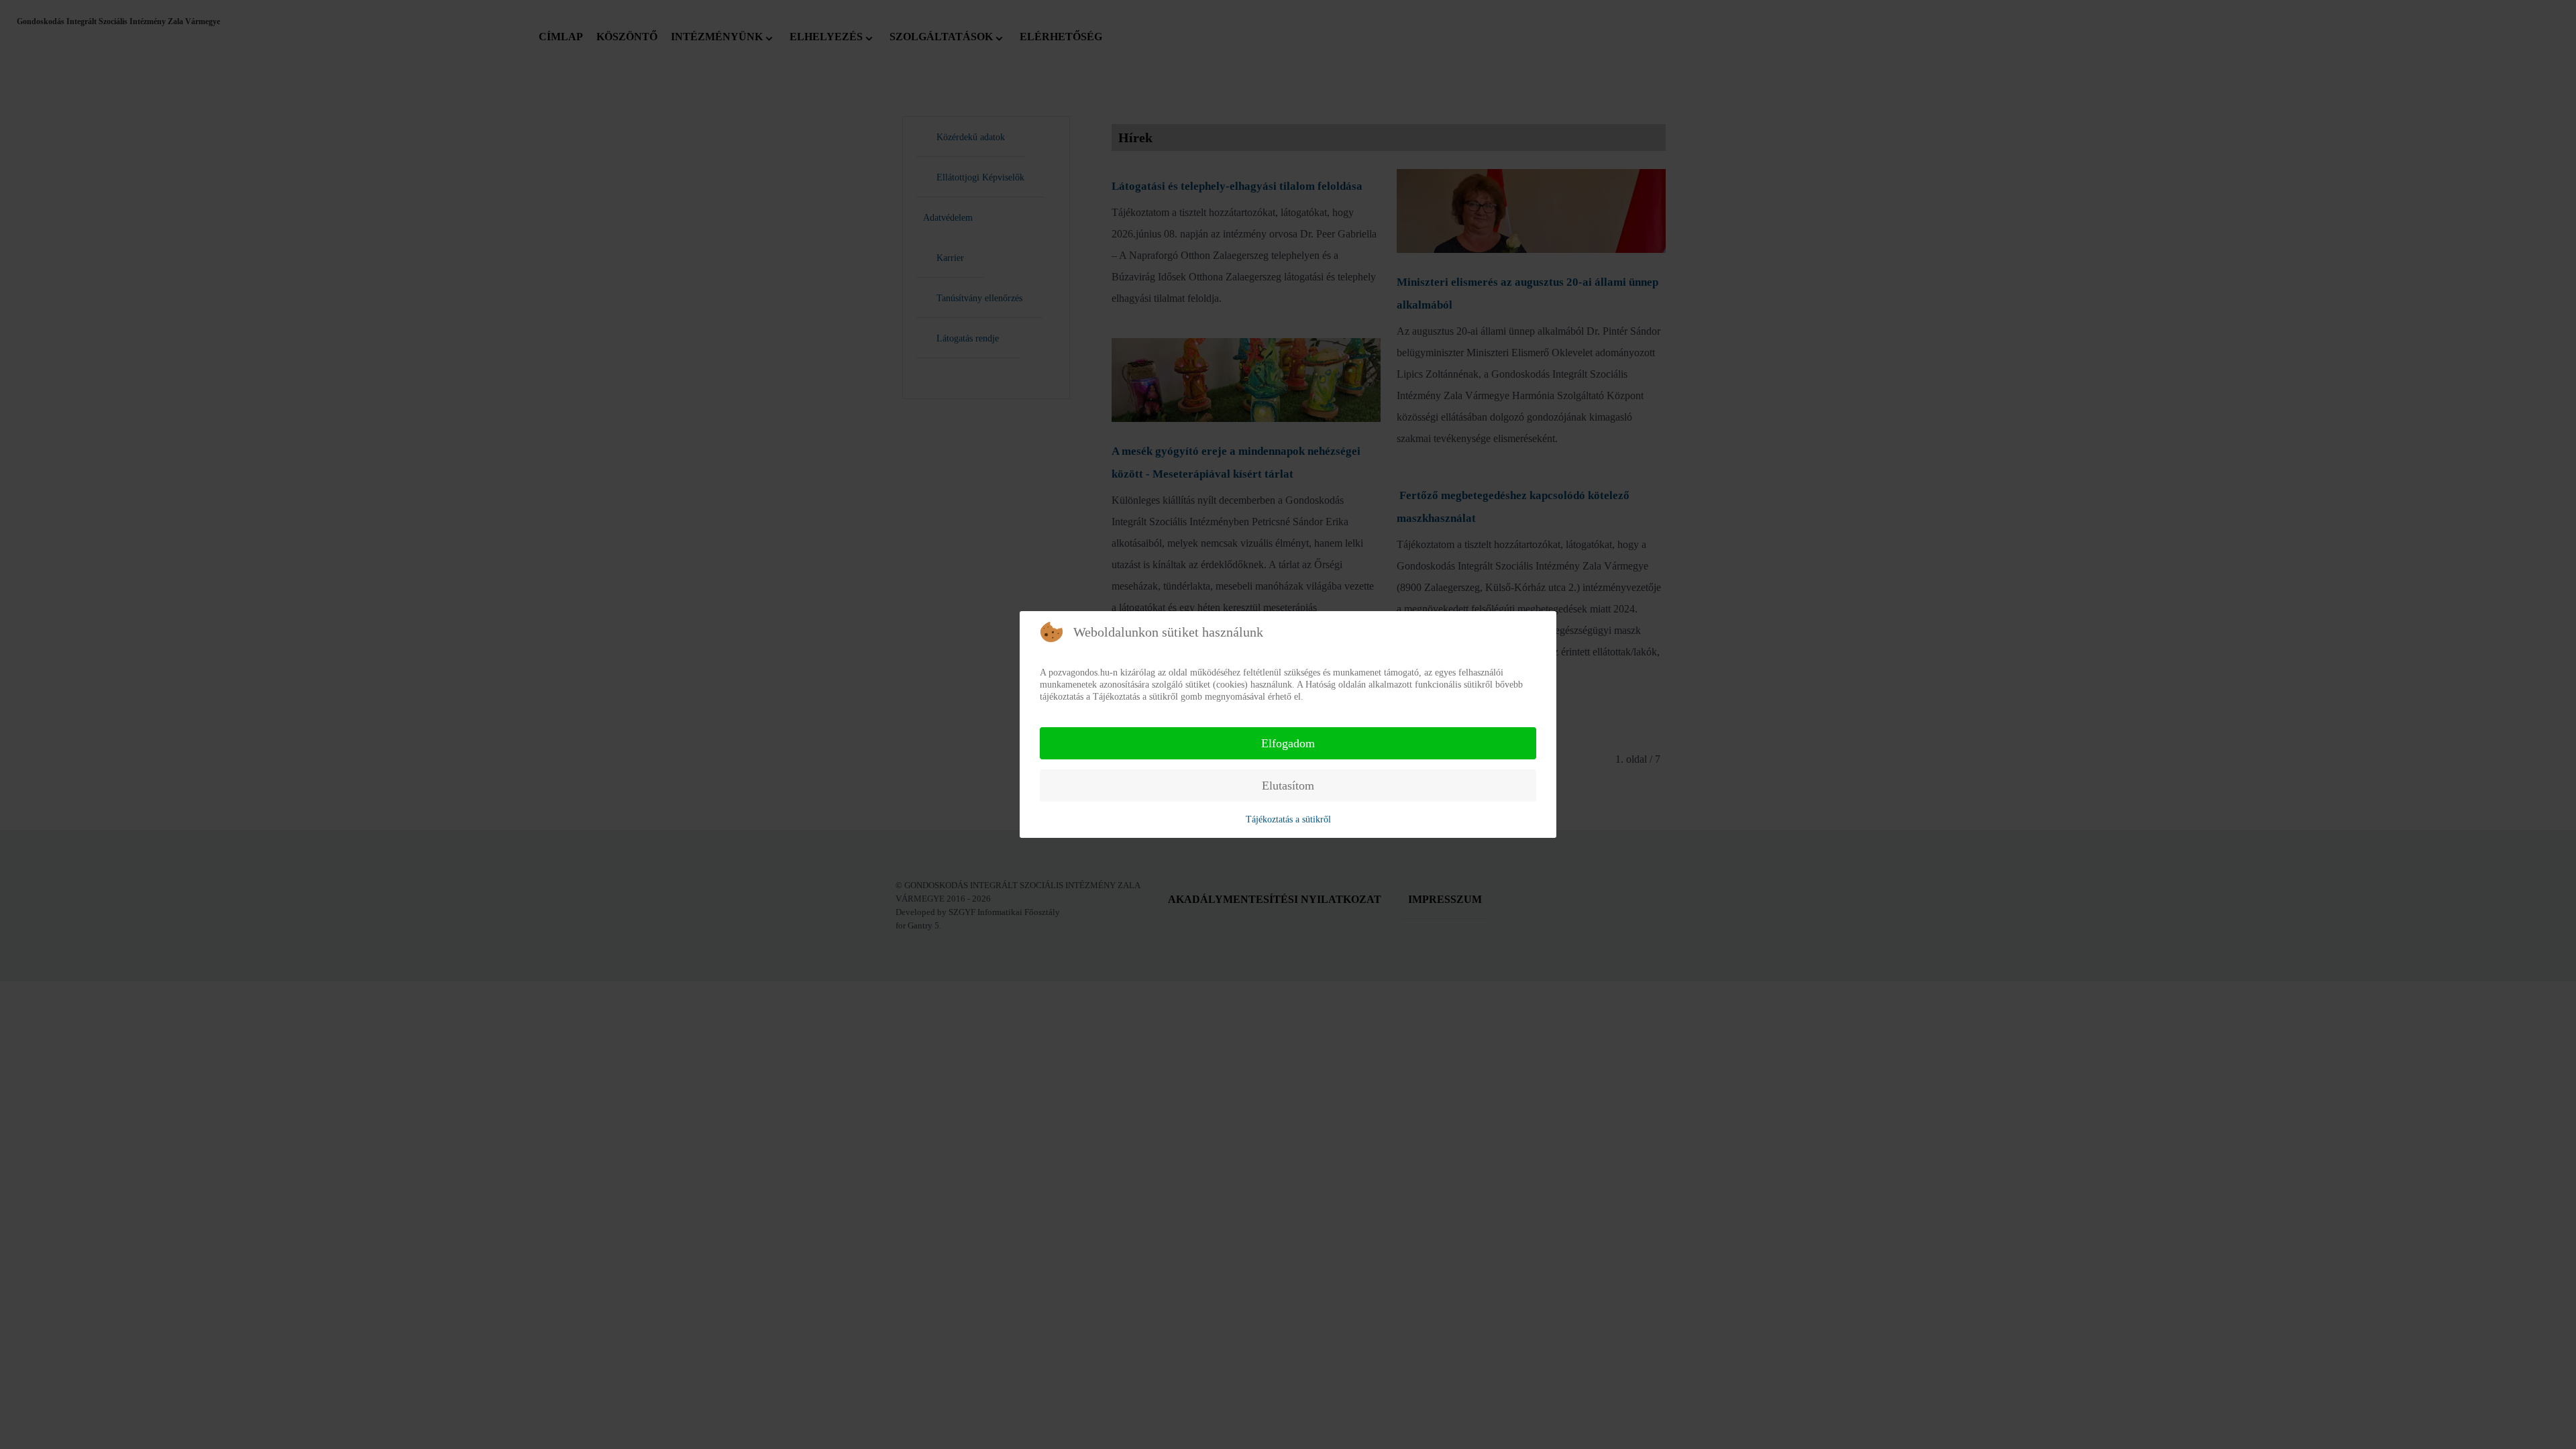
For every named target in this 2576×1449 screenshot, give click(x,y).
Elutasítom (1288, 786)
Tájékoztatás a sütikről (1288, 819)
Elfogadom (1288, 743)
